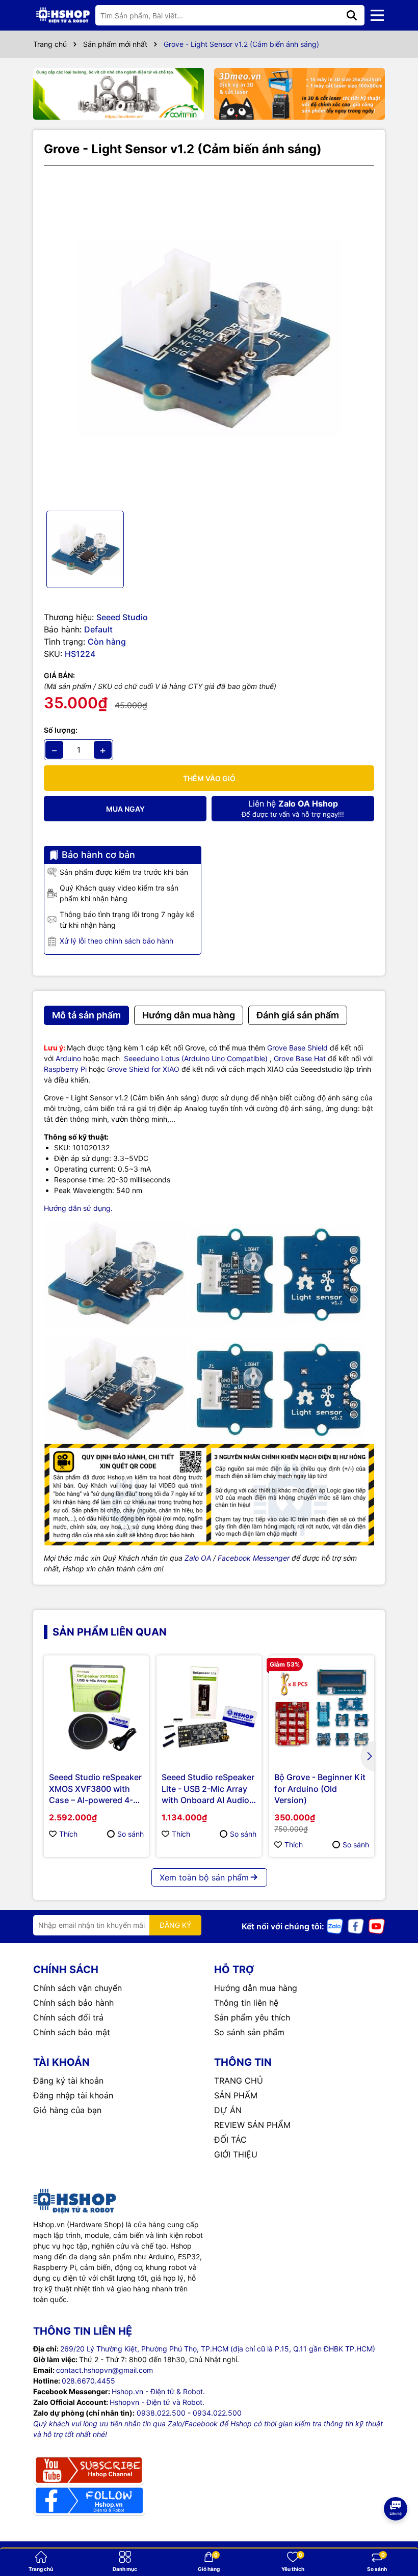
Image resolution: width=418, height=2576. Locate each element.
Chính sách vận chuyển (77, 1988)
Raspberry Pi (65, 1069)
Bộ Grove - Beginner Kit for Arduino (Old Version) (320, 1789)
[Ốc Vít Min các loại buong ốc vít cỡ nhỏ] (119, 94)
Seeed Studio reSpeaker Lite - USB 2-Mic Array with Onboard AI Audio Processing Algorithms (208, 1789)
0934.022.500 (217, 2413)
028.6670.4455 (88, 2381)
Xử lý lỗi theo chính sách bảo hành (116, 941)
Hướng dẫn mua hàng (256, 1988)
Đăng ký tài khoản (68, 2081)
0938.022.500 (161, 2413)
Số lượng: (61, 730)
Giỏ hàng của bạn (67, 2110)
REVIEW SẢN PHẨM (252, 2125)
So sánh (130, 1834)
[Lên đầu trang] (396, 2535)
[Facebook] (356, 1926)
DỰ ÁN (228, 2110)
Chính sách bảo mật (72, 2032)
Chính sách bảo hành (73, 2003)
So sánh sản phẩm (249, 2032)
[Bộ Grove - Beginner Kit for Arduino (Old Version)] (322, 1708)
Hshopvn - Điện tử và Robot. (157, 2402)
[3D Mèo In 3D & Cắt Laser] (299, 94)
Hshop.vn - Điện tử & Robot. (158, 2391)
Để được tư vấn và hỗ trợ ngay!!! (293, 808)
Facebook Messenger (254, 1558)
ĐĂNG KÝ (175, 1925)
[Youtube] (377, 1926)
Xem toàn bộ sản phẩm (204, 1877)
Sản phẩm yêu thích (252, 2017)
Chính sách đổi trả (68, 2017)
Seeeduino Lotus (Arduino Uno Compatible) (196, 1058)
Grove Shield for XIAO (143, 1069)
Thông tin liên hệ (246, 2003)
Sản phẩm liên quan (110, 1632)
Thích (68, 1834)
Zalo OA (198, 1558)
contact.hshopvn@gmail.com (104, 2370)
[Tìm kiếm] (352, 15)
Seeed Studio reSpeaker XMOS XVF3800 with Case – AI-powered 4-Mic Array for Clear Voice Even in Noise (95, 1789)
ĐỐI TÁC (230, 2140)
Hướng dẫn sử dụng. (78, 1208)
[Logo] (63, 15)
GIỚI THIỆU (236, 2154)
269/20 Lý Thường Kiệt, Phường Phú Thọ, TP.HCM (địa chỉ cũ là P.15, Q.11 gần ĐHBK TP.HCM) (218, 2349)
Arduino (68, 1058)
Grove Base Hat (300, 1058)
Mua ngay (125, 809)
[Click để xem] (209, 338)
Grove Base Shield (297, 1048)
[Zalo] (335, 1926)
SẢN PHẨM (236, 2095)
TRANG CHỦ (239, 2081)
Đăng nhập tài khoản (73, 2095)
